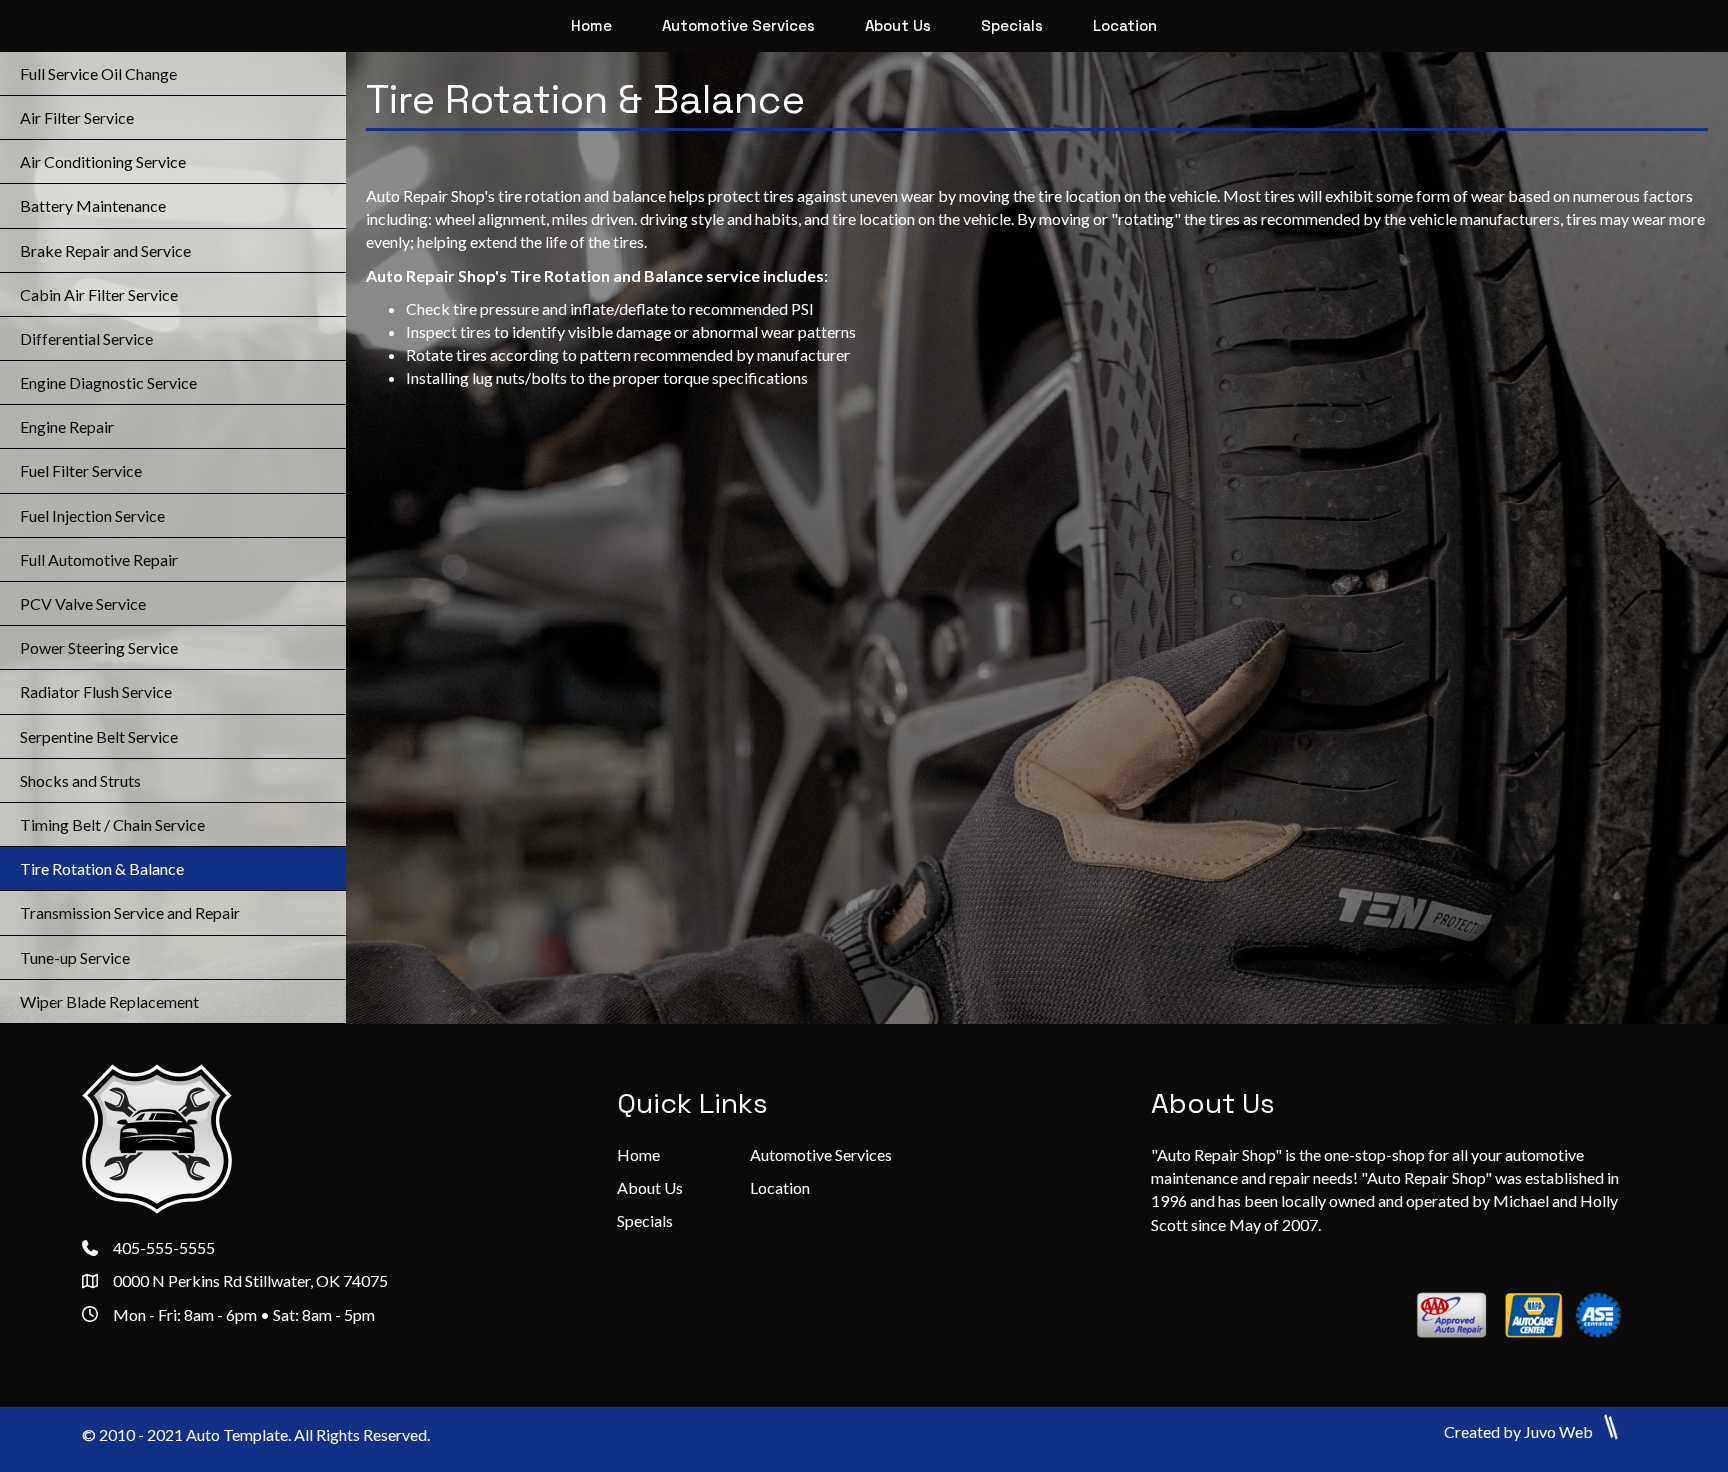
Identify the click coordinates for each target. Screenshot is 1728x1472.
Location (780, 1187)
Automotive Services (821, 1154)
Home (638, 1154)
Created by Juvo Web (1520, 1431)
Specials (645, 1220)
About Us (650, 1187)
